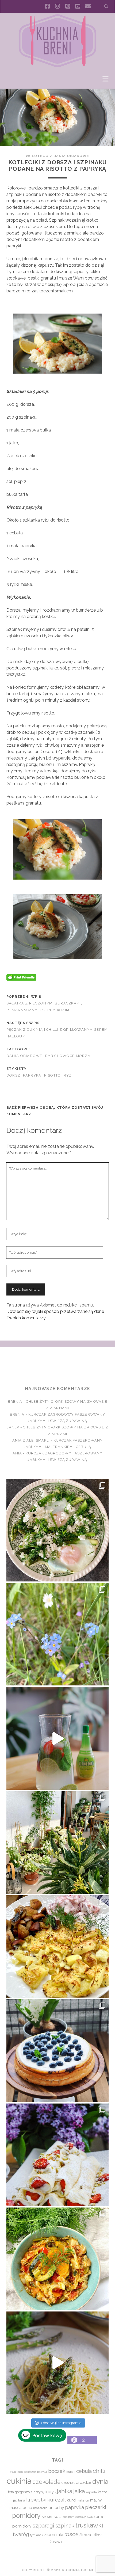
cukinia (19, 2481)
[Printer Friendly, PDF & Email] (21, 977)
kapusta (91, 2492)
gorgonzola (24, 2492)
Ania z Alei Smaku (31, 1440)
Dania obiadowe (71, 156)
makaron (83, 2500)
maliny (96, 2500)
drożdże (83, 2482)
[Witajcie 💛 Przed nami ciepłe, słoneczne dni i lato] (57, 1738)
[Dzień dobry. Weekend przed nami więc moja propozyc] (57, 2050)
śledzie (86, 2535)
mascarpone (21, 2508)
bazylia (42, 2472)
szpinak (65, 2526)
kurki (71, 2500)
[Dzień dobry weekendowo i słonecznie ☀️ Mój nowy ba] (57, 1842)
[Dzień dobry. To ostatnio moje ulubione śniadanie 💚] (57, 1530)
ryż (68, 1075)
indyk (51, 2492)
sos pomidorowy (74, 2517)
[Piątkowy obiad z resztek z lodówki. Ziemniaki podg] (57, 1946)
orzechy (56, 2508)
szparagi (43, 2525)
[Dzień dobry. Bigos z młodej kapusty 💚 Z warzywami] (57, 2259)
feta (11, 2492)
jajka (79, 2491)
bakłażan (30, 2472)
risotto (53, 1075)
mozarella (40, 2508)
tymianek (37, 2535)
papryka (32, 1075)
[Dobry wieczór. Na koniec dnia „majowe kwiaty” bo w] (57, 1634)
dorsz (13, 1075)
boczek (57, 2471)
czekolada (46, 2482)
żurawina (58, 2542)
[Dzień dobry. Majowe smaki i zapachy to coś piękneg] (57, 2155)
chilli (99, 2471)
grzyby (39, 2492)
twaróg (21, 2534)
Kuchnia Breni (57, 1366)
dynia (100, 2482)
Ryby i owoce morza (68, 1056)
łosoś (71, 2534)
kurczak (57, 2500)
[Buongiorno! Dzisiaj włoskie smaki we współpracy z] (57, 2363)
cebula (84, 2471)
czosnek (68, 2483)
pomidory (26, 2516)
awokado (16, 2472)
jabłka (65, 2491)
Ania (17, 1453)
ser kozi (54, 2516)
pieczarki (95, 2507)
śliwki (98, 2535)
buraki (71, 2472)
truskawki (89, 2525)
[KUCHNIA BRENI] (57, 66)
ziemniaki (54, 2534)
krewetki (36, 2500)
